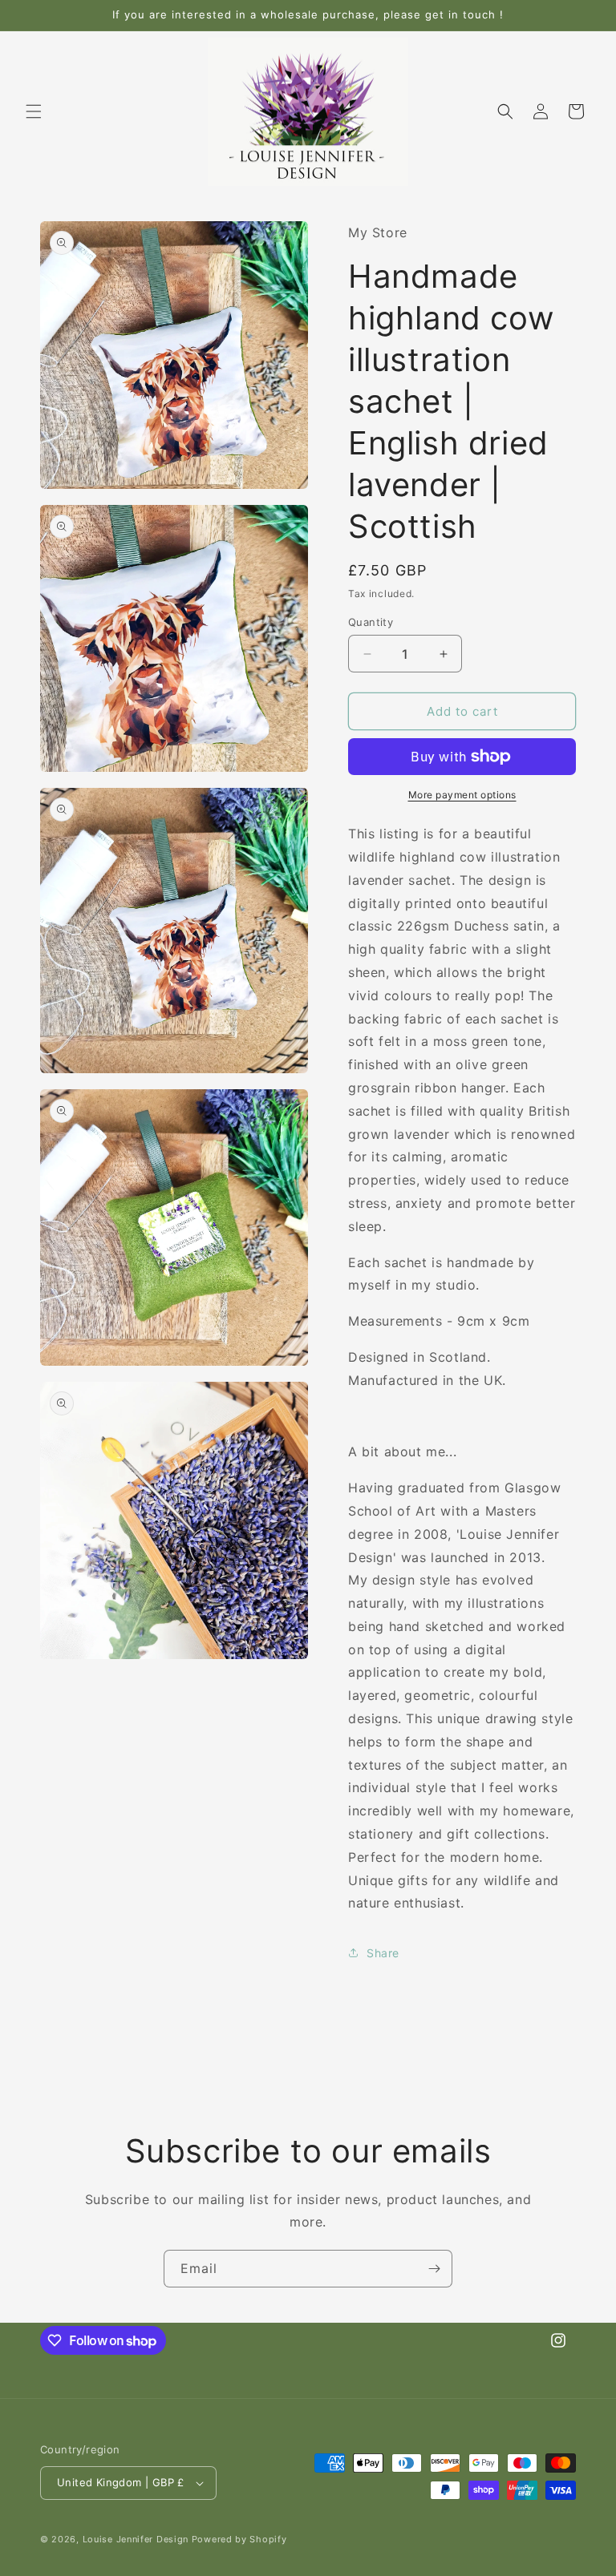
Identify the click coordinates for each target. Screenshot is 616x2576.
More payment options (462, 795)
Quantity (371, 622)
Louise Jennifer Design (136, 2539)
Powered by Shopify (239, 2539)
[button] (34, 111)
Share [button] (383, 1953)
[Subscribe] (434, 2269)
